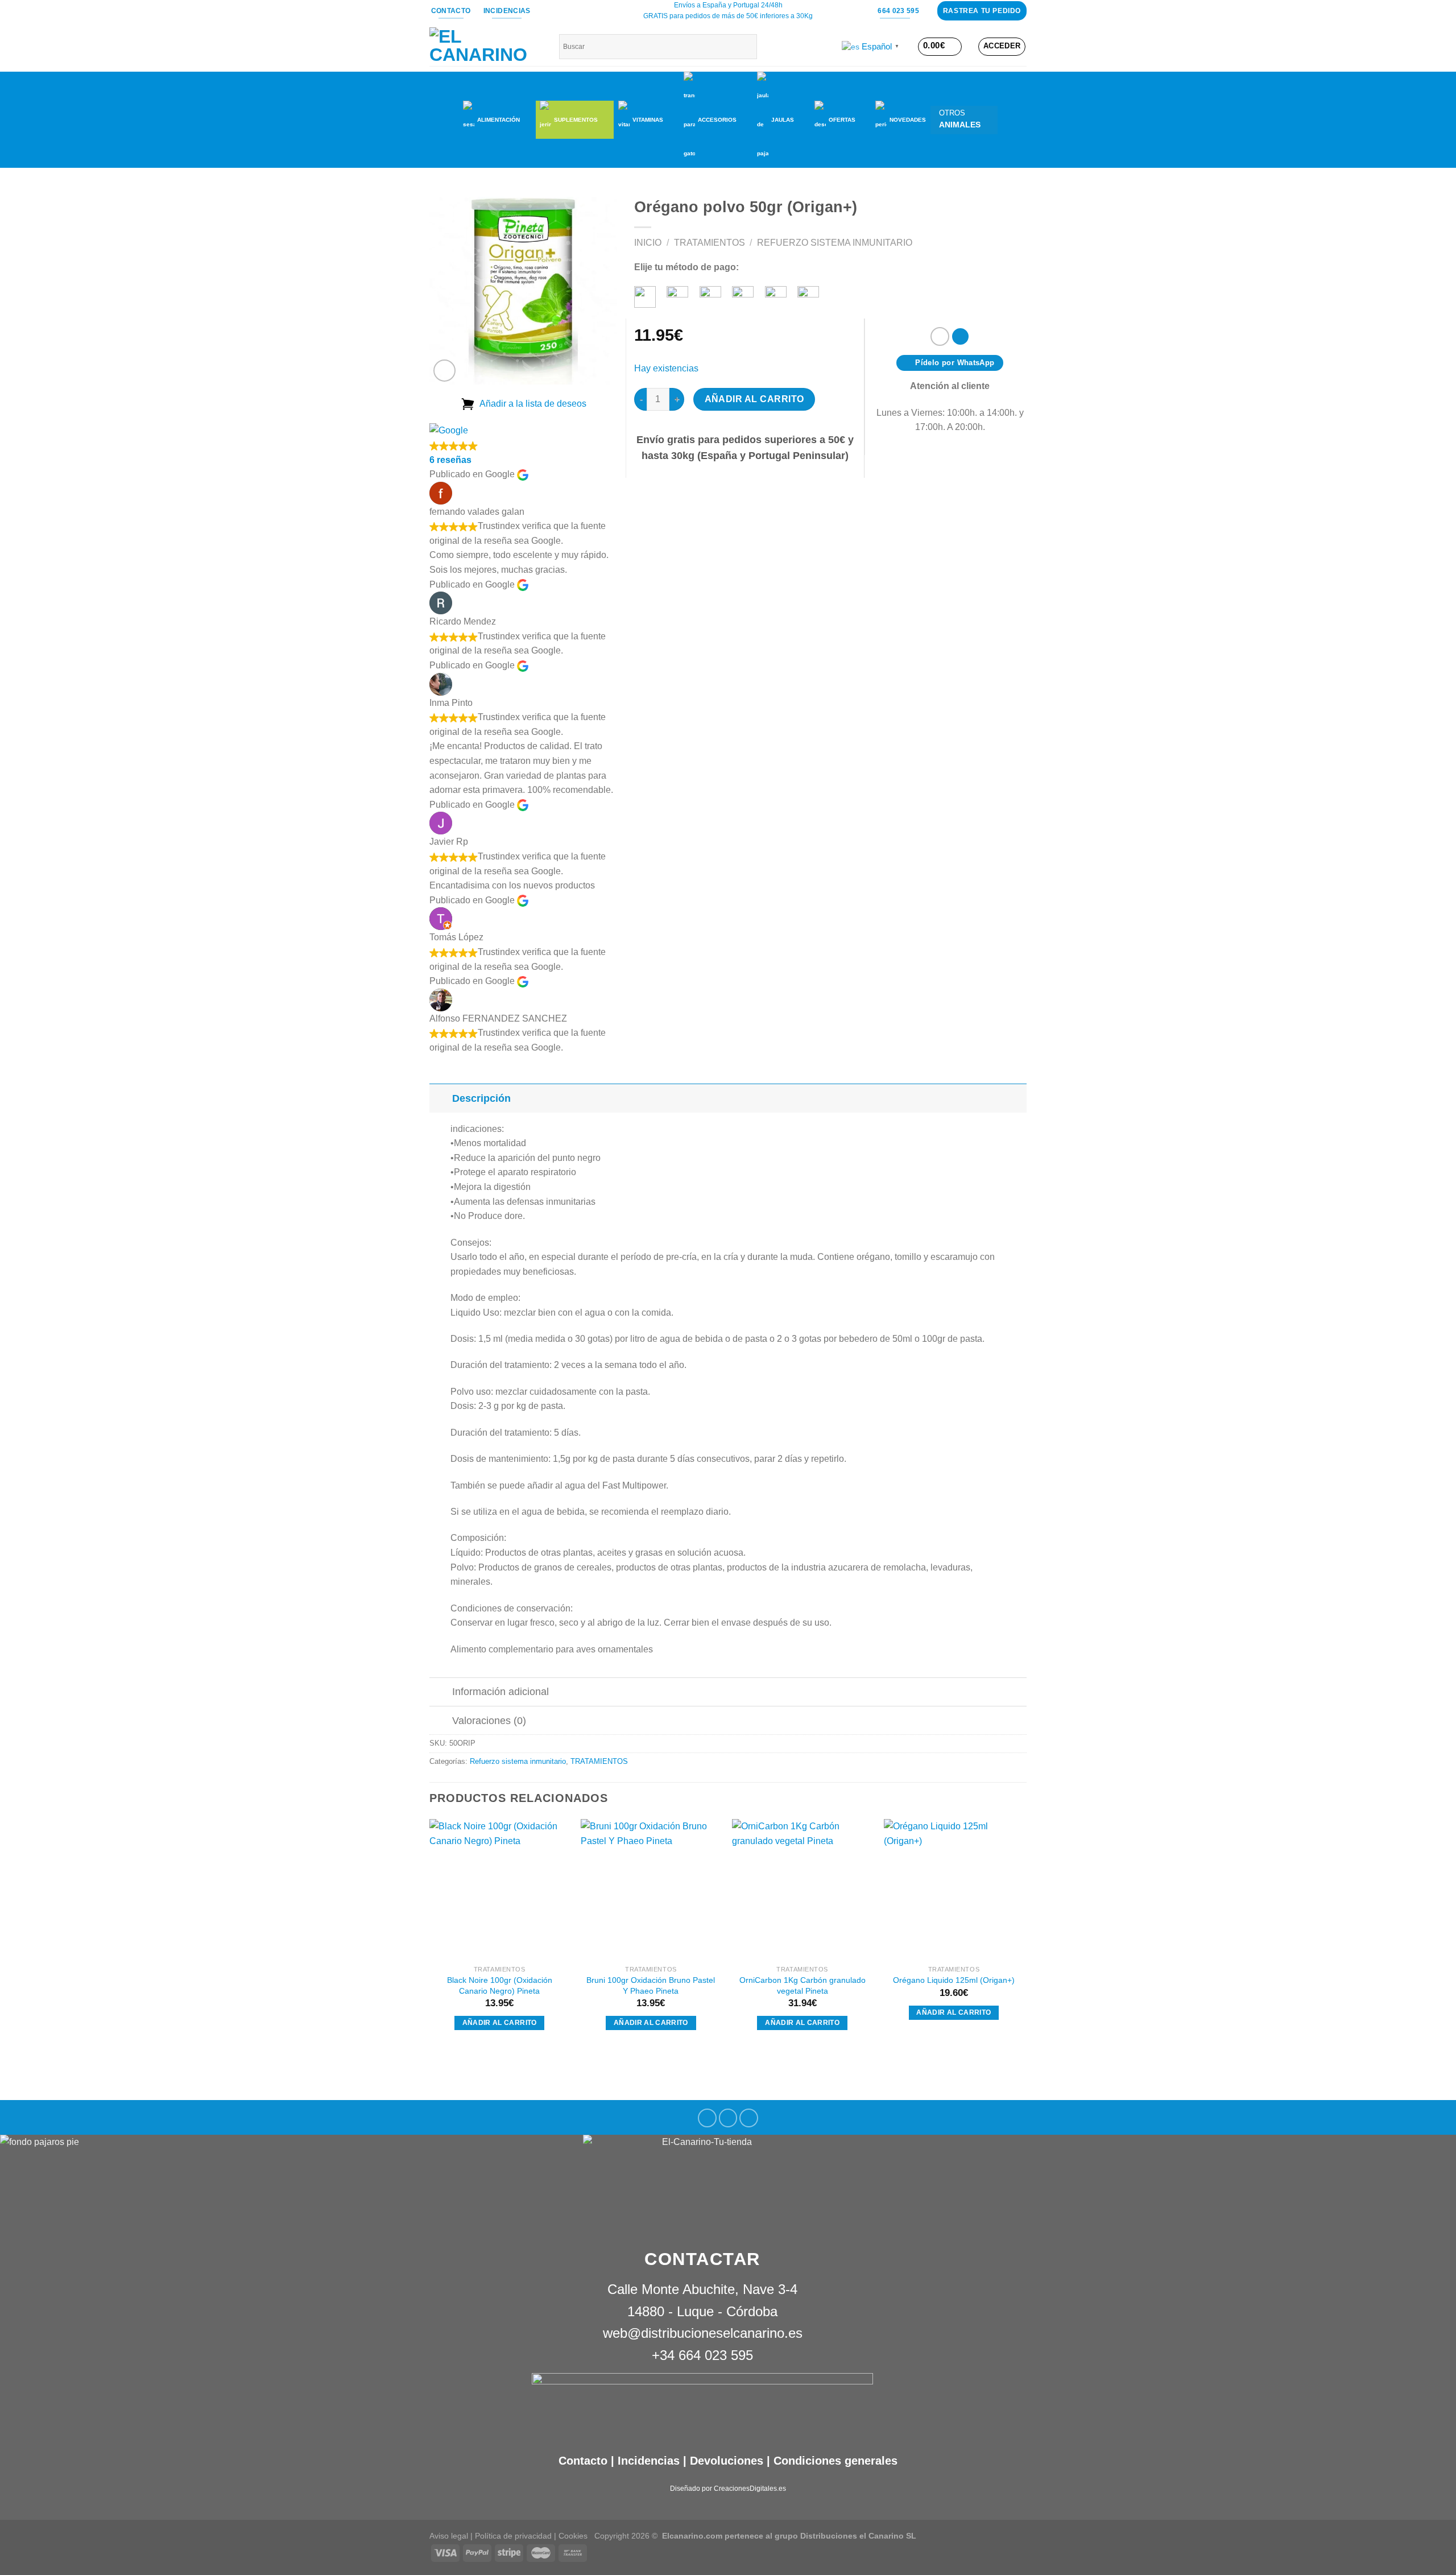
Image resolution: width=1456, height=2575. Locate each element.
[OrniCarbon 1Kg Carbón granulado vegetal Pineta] (802, 1889)
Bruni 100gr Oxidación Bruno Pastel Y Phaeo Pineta (651, 1985)
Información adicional (500, 1692)
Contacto (583, 2461)
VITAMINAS (648, 120)
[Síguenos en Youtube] (749, 2118)
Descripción (481, 1098)
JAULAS (783, 120)
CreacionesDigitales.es (750, 2489)
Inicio (648, 243)
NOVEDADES (908, 120)
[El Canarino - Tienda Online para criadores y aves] (486, 47)
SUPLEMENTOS (576, 120)
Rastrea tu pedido (982, 11)
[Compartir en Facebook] (940, 336)
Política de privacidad (513, 2536)
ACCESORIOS (717, 120)
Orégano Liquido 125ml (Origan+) (954, 1980)
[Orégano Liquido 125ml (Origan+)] (954, 1889)
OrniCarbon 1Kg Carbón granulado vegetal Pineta (803, 1985)
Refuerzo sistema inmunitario (835, 243)
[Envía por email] (960, 336)
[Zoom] (444, 371)
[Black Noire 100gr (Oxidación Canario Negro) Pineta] (500, 1889)
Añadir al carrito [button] (500, 2023)
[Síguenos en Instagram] (728, 2118)
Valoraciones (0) (489, 1721)
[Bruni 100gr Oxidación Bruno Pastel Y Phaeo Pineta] (651, 1889)
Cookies (573, 2536)
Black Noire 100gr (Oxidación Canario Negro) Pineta (500, 1985)
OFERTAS (842, 120)
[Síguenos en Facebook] (707, 2118)
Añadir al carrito (754, 399)
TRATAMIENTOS (710, 243)
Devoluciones (727, 2461)
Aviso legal (449, 2536)
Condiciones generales (835, 2461)
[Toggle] (440, 1098)
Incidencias (647, 2461)
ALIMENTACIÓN (499, 120)
